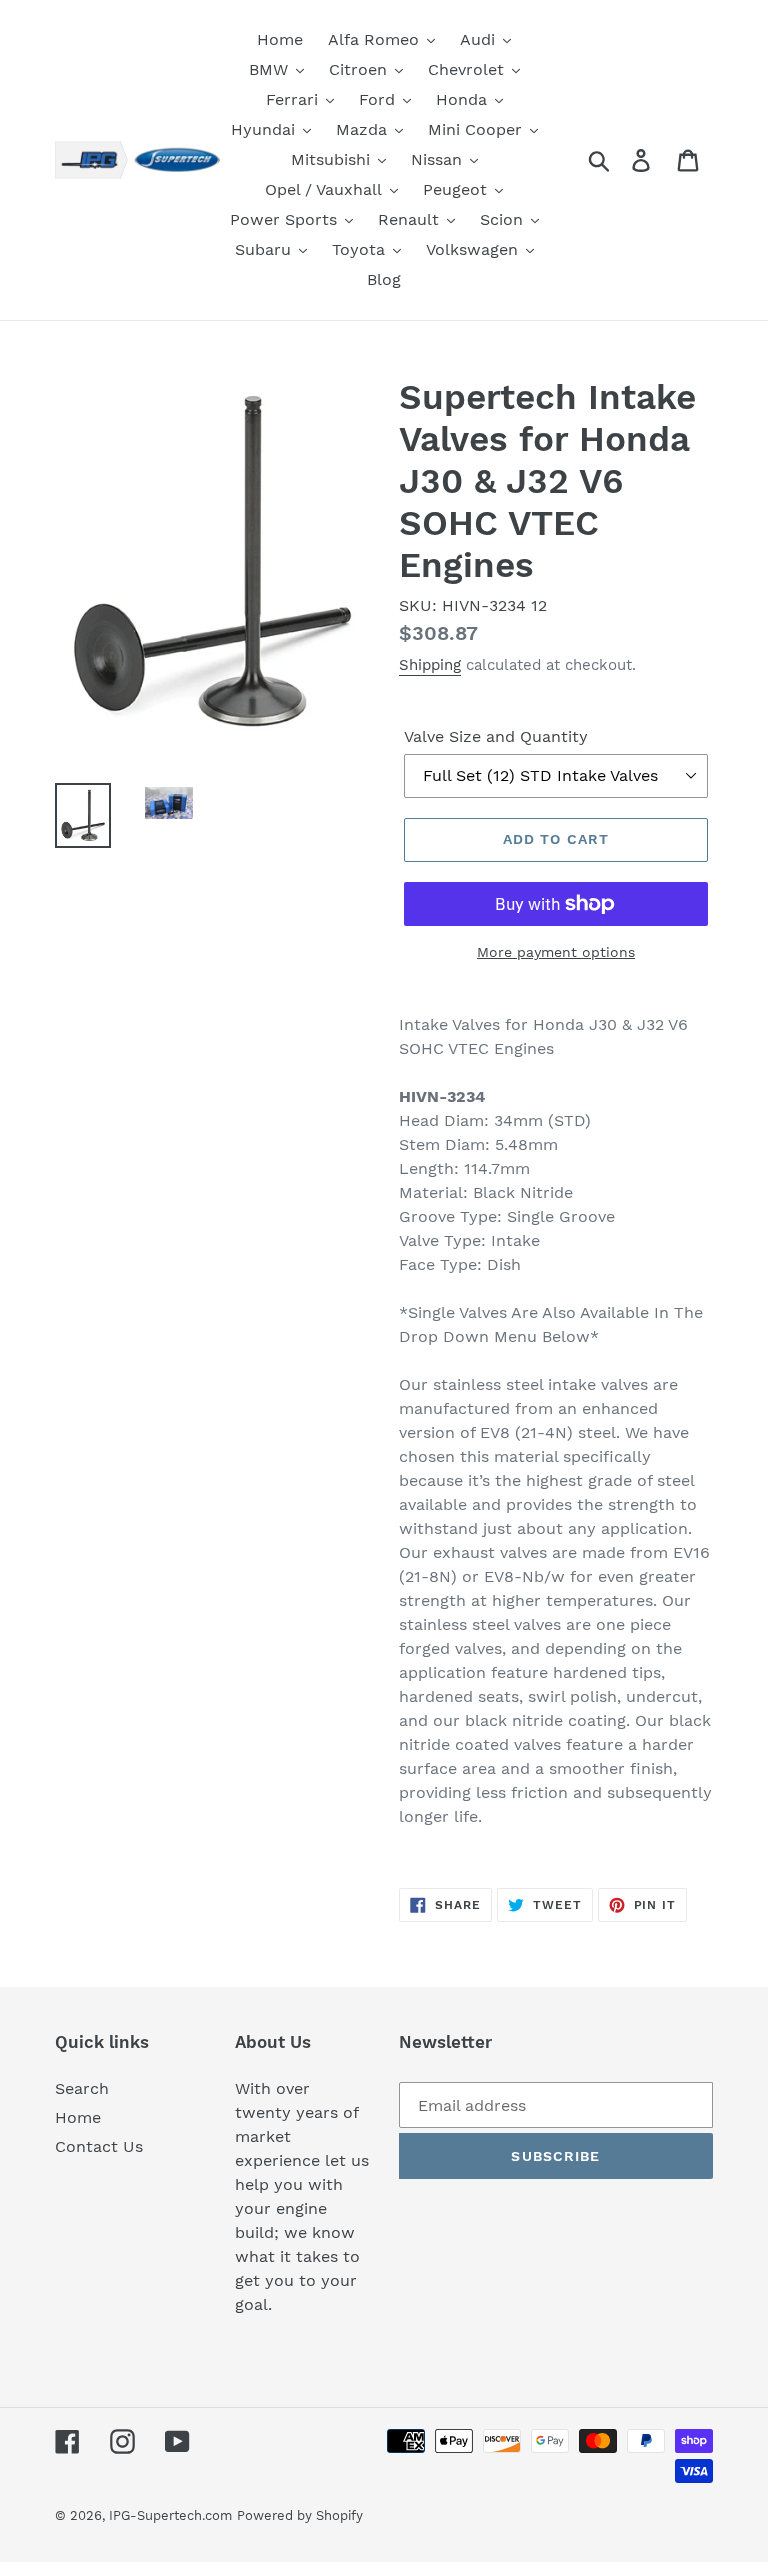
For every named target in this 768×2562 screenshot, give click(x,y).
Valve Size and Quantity (496, 736)
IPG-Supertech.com (170, 2515)
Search (82, 2088)
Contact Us (99, 2146)
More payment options (556, 952)
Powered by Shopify (300, 2515)
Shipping (430, 665)
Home (78, 2117)
